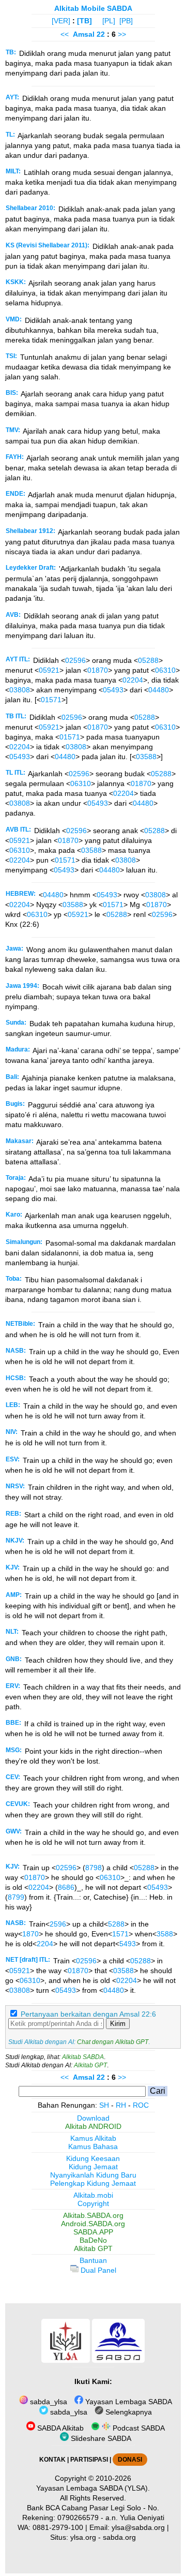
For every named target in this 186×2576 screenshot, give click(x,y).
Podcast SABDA (138, 2428)
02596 (75, 660)
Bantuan (93, 2260)
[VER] (61, 21)
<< (65, 34)
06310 (165, 670)
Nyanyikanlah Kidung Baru (93, 2175)
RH (121, 2105)
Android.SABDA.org (93, 2224)
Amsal (84, 34)
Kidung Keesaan (93, 2158)
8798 (94, 1868)
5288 (116, 1924)
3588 (165, 1934)
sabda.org (119, 2537)
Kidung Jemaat (93, 2167)
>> (122, 34)
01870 (98, 670)
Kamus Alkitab (93, 2138)
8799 (16, 1897)
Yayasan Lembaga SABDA (128, 2402)
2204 (45, 1944)
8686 (66, 1887)
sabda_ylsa (48, 2402)
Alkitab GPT (90, 2065)
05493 (113, 690)
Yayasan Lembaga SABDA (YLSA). (93, 2488)
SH (104, 2105)
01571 (51, 700)
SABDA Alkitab (59, 2428)
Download (93, 2118)
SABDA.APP (93, 2232)
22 (102, 34)
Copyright (93, 2203)
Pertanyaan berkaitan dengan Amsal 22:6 (88, 2014)
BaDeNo (93, 2240)
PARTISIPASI (89, 2460)
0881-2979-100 (58, 2527)
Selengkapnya (128, 2412)
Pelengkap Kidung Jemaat (93, 2183)
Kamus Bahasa (93, 2146)
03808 (20, 690)
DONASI (130, 2460)
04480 (159, 690)
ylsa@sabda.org (138, 2527)
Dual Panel (97, 2270)
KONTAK (52, 2460)
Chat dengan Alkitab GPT (113, 2042)
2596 (58, 1924)
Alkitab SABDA (83, 2057)
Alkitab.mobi (93, 2195)
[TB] (84, 21)
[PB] (126, 21)
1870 (30, 1934)
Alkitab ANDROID (93, 2126)
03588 (146, 757)
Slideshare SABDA (100, 2438)
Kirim (118, 2024)
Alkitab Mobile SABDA (93, 8)
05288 (148, 660)
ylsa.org (83, 2537)
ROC (141, 2105)
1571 (120, 1934)
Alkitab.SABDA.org (93, 2215)
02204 (133, 680)
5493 (128, 1944)
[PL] (109, 21)
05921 (49, 670)
